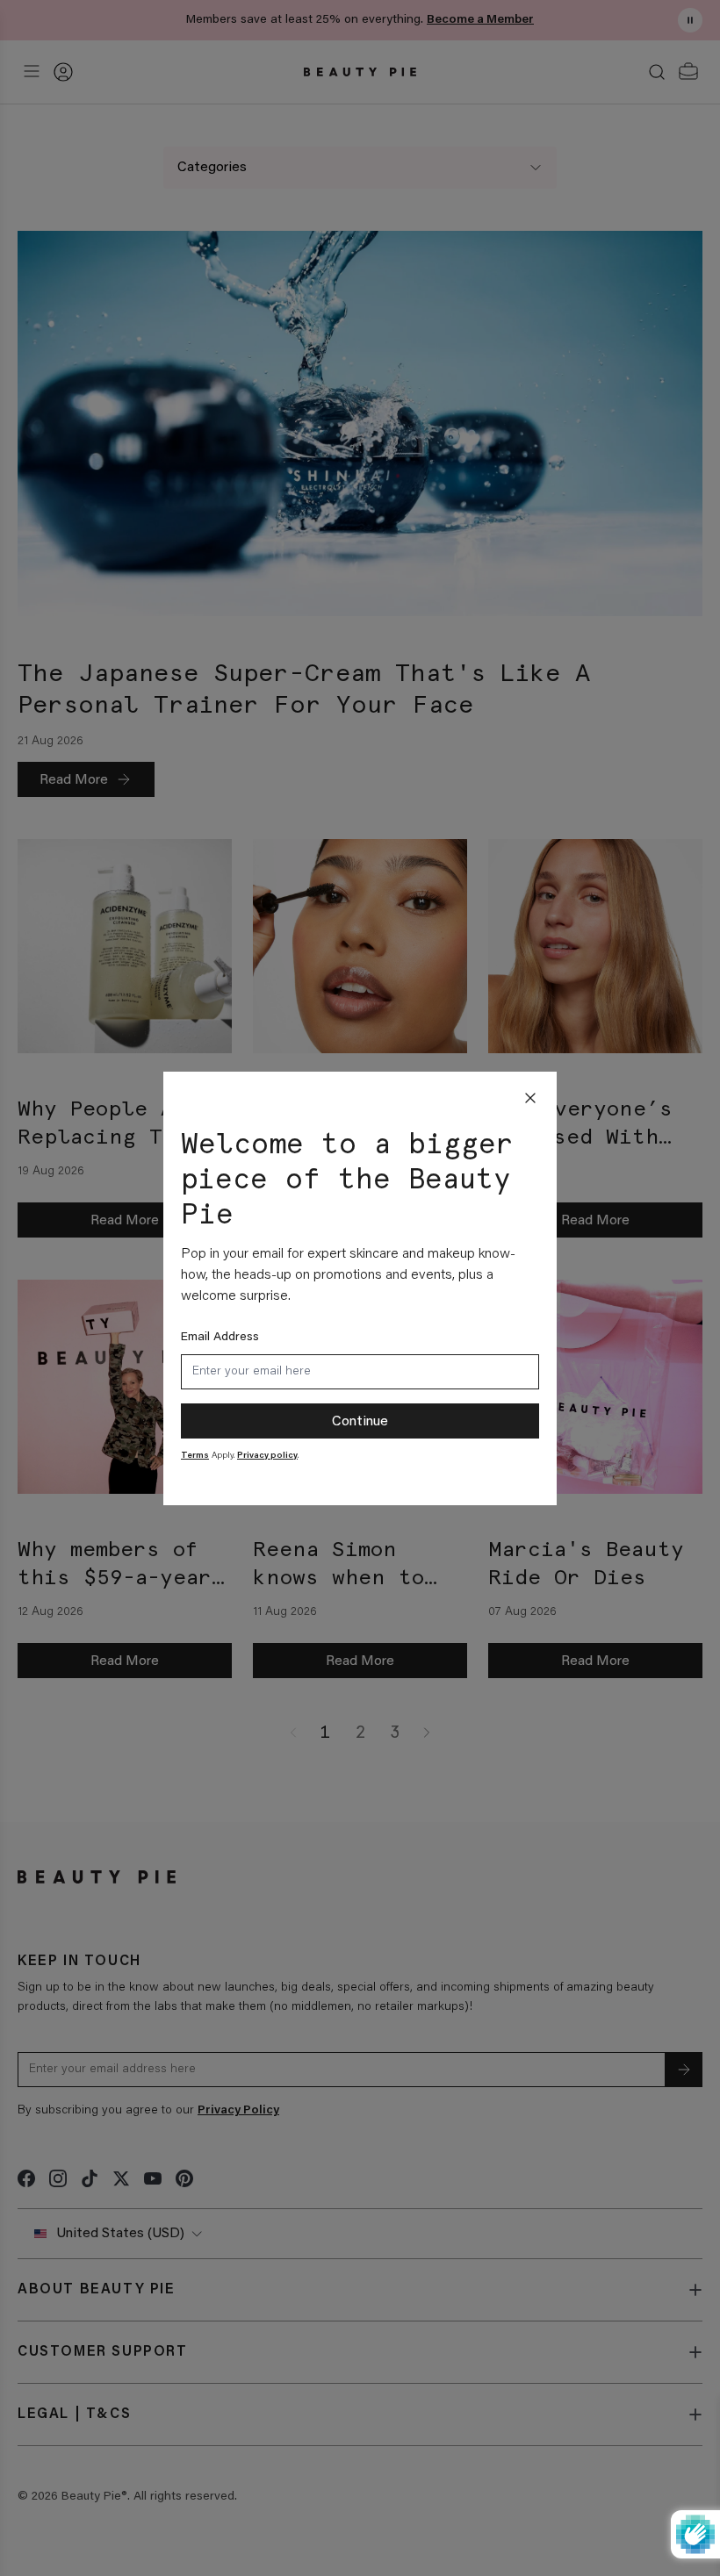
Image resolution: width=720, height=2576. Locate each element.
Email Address (220, 1338)
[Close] (530, 1098)
